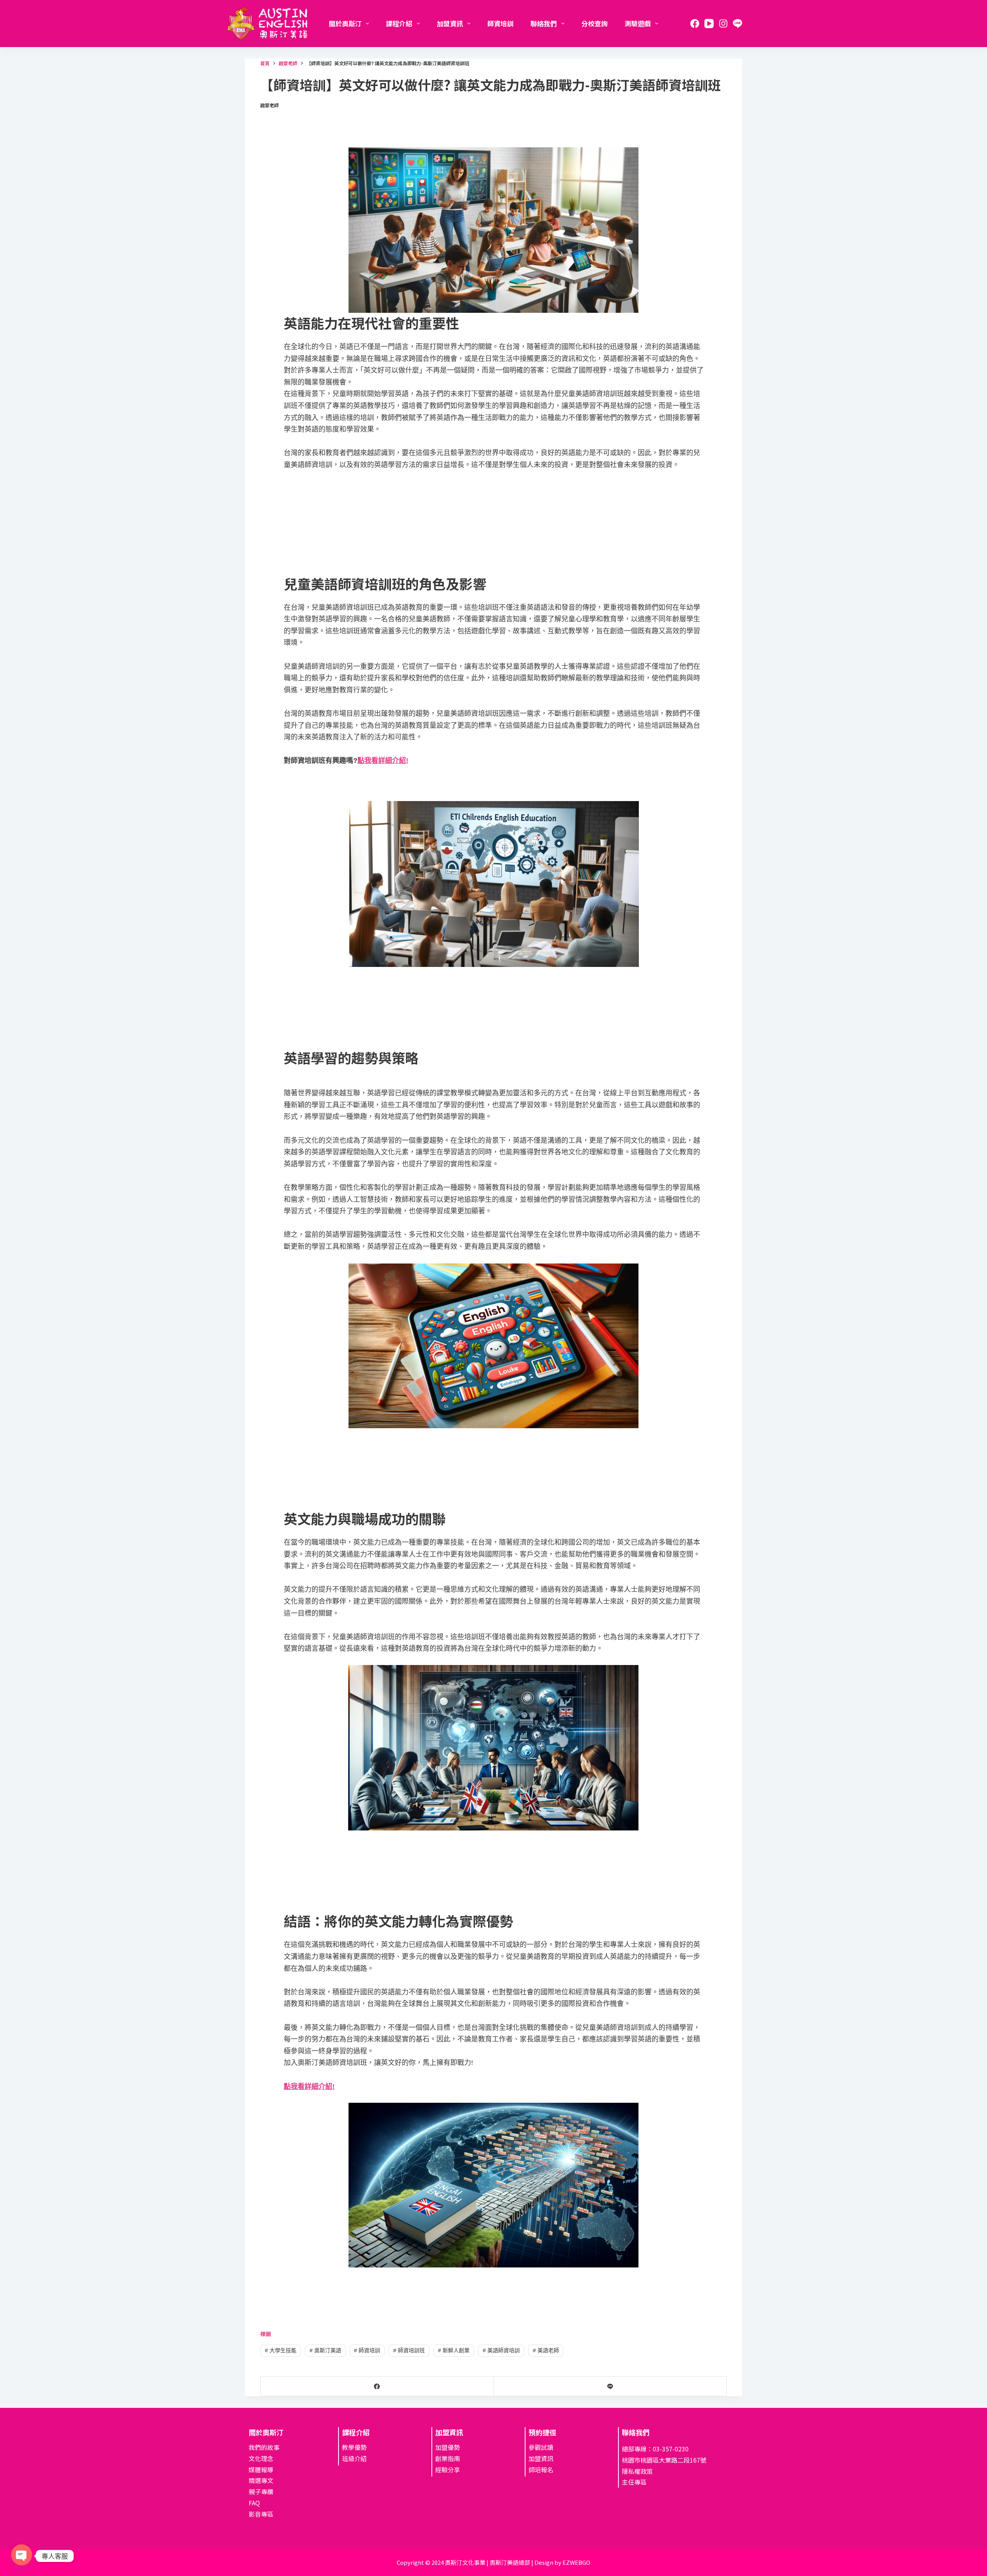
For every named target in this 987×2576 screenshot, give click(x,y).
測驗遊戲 (638, 23)
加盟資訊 (450, 23)
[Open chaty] (22, 2552)
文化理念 (261, 2458)
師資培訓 (500, 23)
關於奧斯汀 (345, 23)
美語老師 (546, 2350)
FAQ (254, 2503)
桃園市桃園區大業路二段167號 (664, 2460)
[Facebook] (695, 24)
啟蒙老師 (269, 105)
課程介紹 (399, 23)
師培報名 (541, 2470)
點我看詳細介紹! (383, 761)
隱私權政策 (637, 2471)
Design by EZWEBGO (562, 2563)
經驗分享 (448, 2470)
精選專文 (261, 2481)
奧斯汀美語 (325, 2350)
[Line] (738, 24)
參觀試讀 (541, 2447)
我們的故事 (264, 2447)
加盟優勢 (448, 2447)
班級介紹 (354, 2458)
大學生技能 (281, 2350)
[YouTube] (709, 24)
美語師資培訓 (501, 2350)
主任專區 (634, 2482)
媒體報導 (261, 2470)
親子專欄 (261, 2492)
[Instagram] (723, 24)
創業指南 (448, 2458)
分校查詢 (595, 23)
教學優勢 (354, 2447)
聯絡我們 (544, 23)
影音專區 (261, 2514)
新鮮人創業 (454, 2350)
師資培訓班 (409, 2350)
